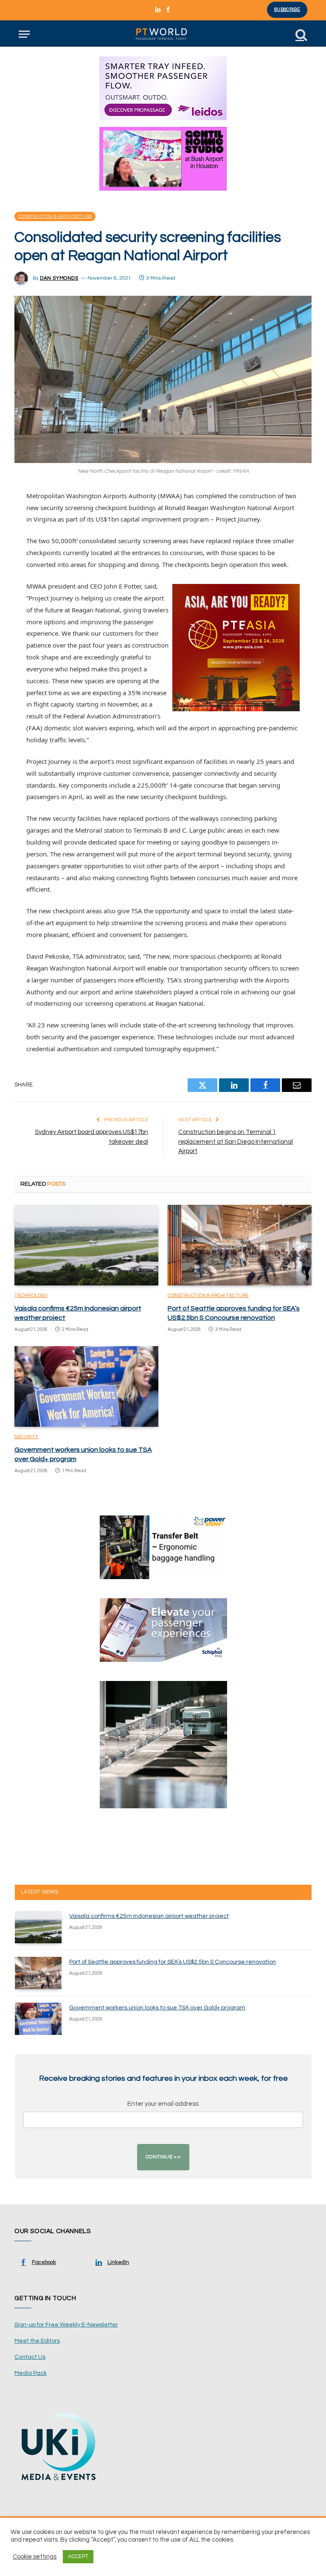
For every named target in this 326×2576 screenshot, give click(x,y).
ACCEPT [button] (78, 2556)
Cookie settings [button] (35, 2557)
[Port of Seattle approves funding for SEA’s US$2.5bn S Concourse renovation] (240, 1245)
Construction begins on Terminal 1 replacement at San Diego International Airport (236, 1142)
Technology (31, 1295)
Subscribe (287, 10)
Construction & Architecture (55, 216)
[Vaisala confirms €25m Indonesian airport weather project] (86, 1245)
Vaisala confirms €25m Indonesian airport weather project (78, 1313)
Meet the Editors (37, 2341)
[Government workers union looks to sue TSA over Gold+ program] (86, 1387)
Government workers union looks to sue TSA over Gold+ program (83, 1454)
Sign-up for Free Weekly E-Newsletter (66, 2325)
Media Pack (31, 2373)
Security (26, 1437)
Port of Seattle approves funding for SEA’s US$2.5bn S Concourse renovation (234, 1313)
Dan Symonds (59, 278)
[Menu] (24, 34)
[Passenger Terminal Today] (163, 34)
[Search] (301, 34)
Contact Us (30, 2357)
